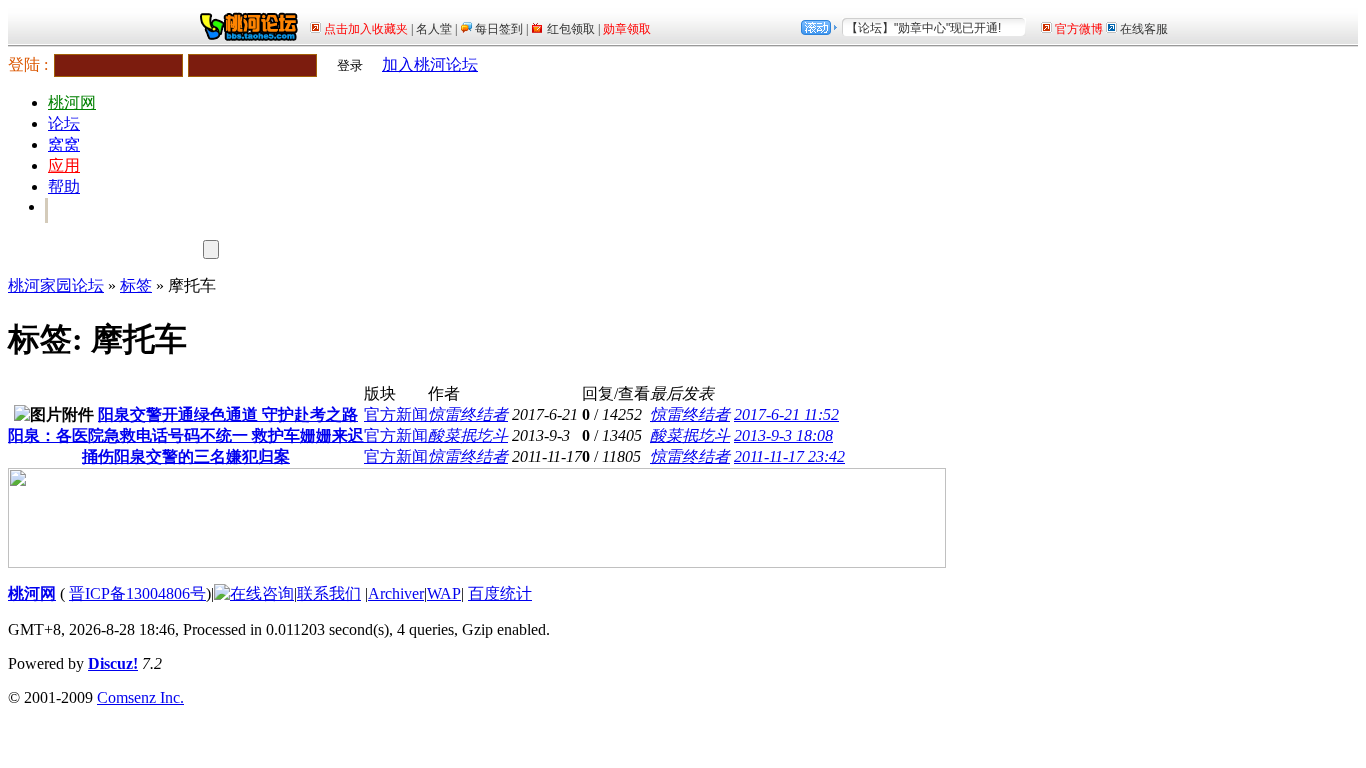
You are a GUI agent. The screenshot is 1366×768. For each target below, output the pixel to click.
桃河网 (72, 102)
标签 (136, 285)
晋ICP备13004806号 (137, 593)
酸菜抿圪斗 (468, 435)
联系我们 (329, 593)
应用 (64, 165)
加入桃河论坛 (430, 64)
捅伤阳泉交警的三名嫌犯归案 (186, 456)
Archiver (396, 593)
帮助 (64, 186)
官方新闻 (396, 414)
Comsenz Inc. (140, 697)
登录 (350, 65)
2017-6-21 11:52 (786, 414)
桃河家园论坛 (56, 285)
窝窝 (64, 144)
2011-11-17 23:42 (789, 456)
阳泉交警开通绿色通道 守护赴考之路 (228, 414)
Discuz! (113, 663)
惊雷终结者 (468, 414)
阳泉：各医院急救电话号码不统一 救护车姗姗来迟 (186, 435)
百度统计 (500, 593)
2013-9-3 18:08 (783, 435)
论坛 (64, 123)
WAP (444, 593)
